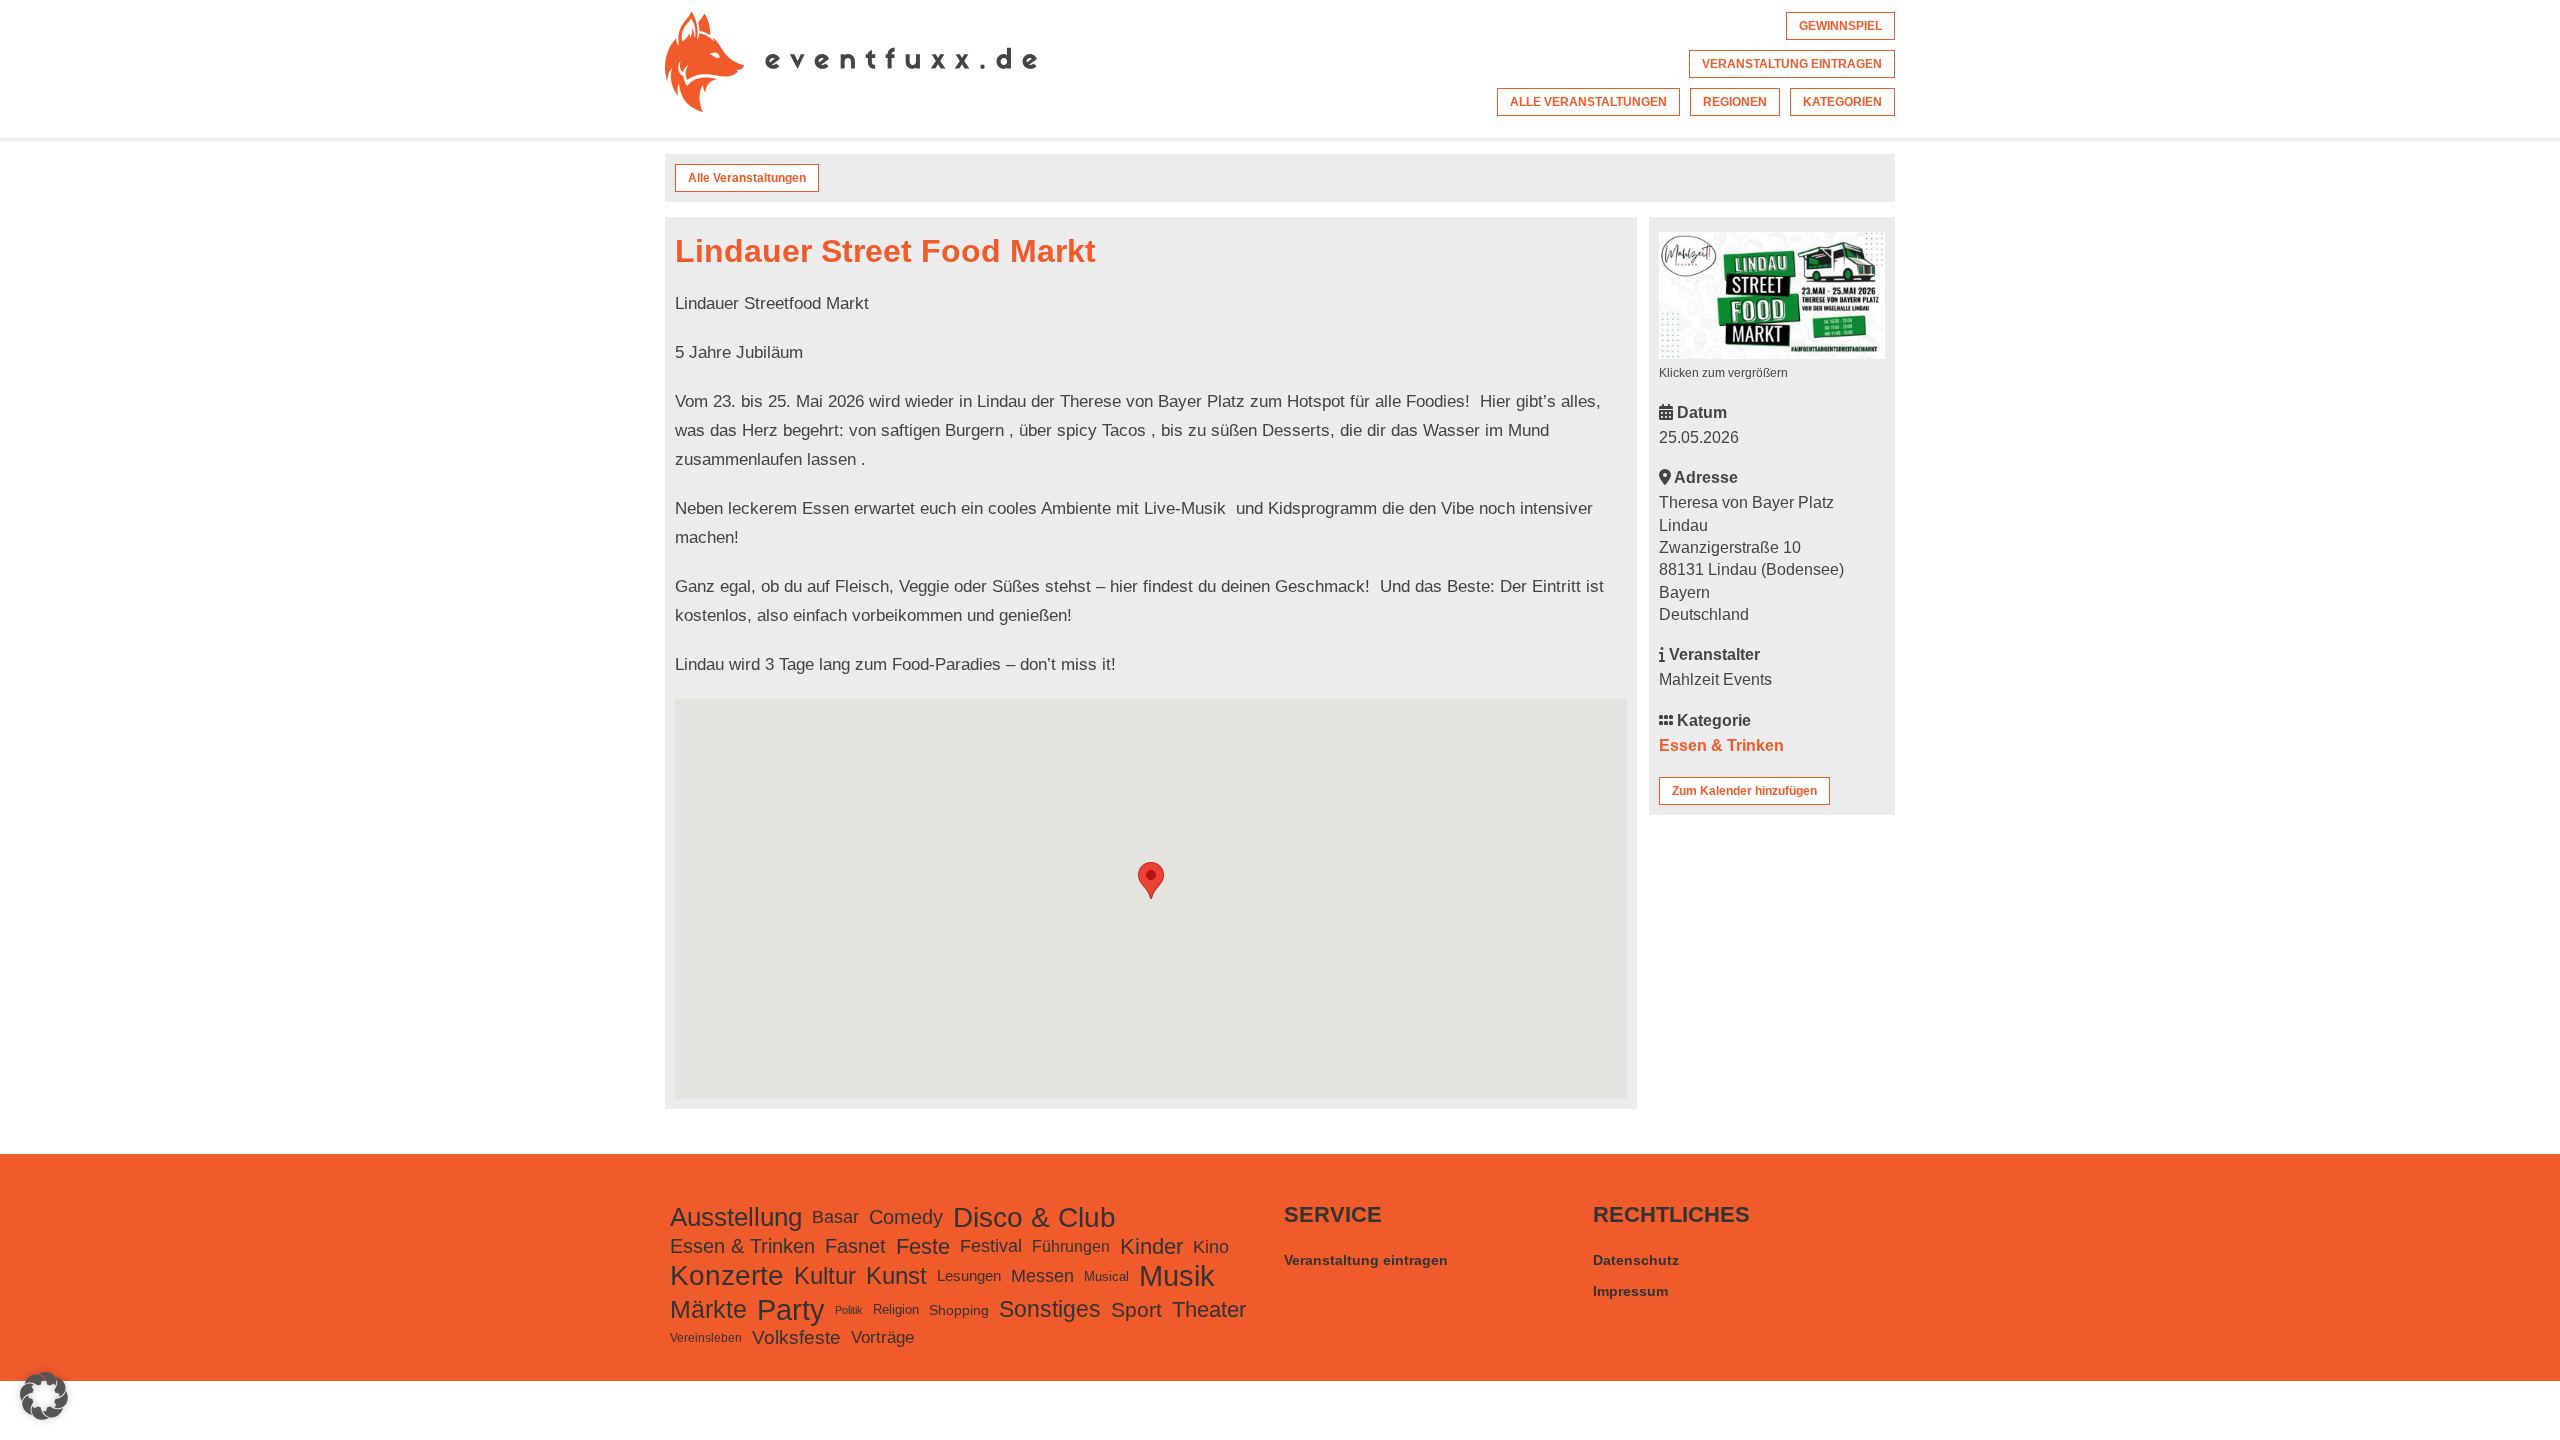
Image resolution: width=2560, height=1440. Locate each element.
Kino (1211, 1246)
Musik (1177, 1276)
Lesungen (969, 1275)
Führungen (1071, 1246)
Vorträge (882, 1337)
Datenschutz (1636, 1260)
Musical (1106, 1276)
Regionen (1735, 102)
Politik (849, 1310)
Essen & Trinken (1721, 745)
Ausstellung (736, 1217)
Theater (1209, 1309)
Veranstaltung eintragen (1792, 64)
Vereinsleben (706, 1338)
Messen (1042, 1276)
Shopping (959, 1310)
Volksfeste (796, 1337)
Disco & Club (1034, 1217)
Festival (991, 1246)
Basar (835, 1217)
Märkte (708, 1309)
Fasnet (855, 1246)
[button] (44, 1396)
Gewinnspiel (1840, 26)
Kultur (825, 1275)
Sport (1136, 1309)
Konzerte (727, 1275)
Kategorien (1842, 102)
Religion (896, 1309)
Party (791, 1309)
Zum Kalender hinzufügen (1744, 791)
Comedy (906, 1217)
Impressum (1630, 1291)
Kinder (1151, 1246)
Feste (923, 1246)
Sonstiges (1050, 1309)
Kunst (896, 1275)
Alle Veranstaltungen (1588, 102)
